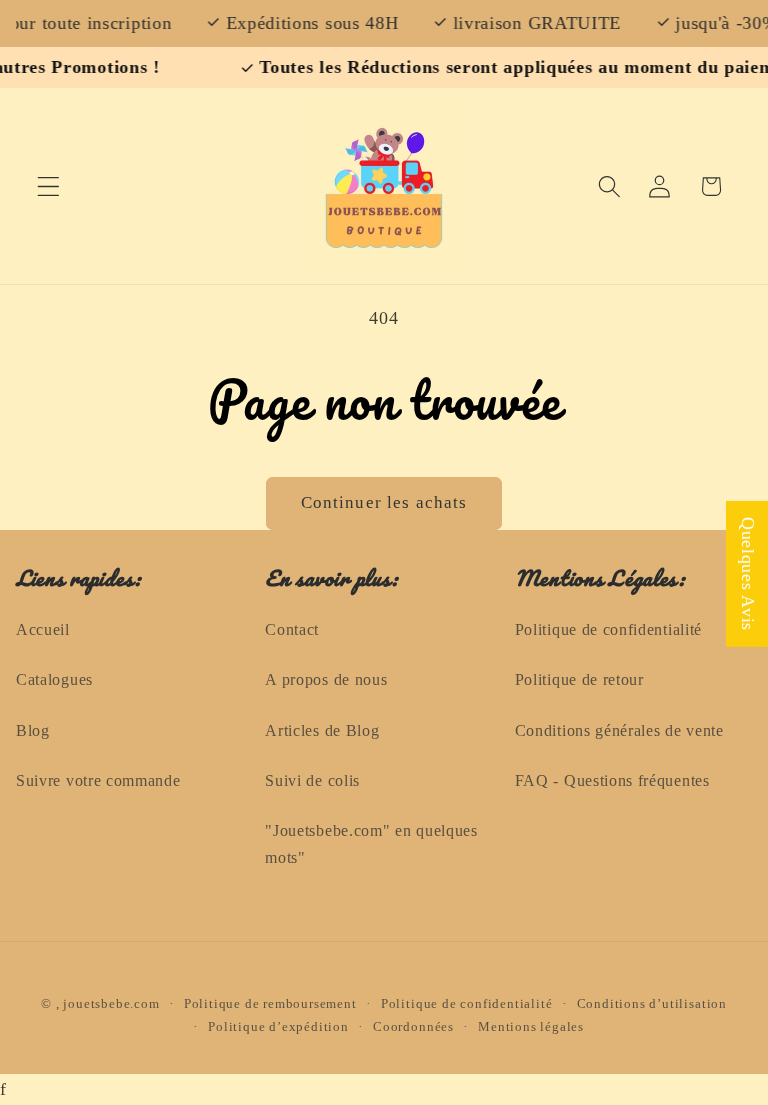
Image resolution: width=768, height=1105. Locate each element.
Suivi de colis (312, 780)
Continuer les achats (384, 502)
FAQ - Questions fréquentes (612, 780)
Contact (292, 629)
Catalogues (54, 679)
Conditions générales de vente (619, 730)
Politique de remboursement (270, 1004)
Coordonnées (413, 1027)
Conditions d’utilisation (652, 1004)
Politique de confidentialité (608, 629)
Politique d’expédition (278, 1027)
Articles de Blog (322, 730)
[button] (48, 186)
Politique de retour (579, 679)
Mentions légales (531, 1027)
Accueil (43, 629)
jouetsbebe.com (111, 1004)
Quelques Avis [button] (748, 573)
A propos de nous (326, 679)
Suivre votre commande (98, 780)
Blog (33, 730)
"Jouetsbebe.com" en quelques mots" (371, 844)
